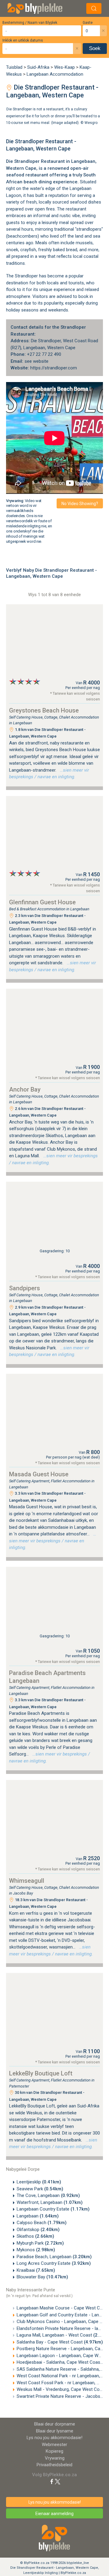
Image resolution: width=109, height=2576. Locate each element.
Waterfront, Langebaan (50, 2202)
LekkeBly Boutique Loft (41, 2073)
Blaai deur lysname (55, 2431)
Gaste (88, 23)
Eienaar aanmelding (54, 2514)
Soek (95, 48)
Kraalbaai (36, 2270)
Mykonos (36, 2250)
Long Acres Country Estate (54, 2263)
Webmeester (54, 2445)
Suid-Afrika (38, 67)
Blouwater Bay (42, 2277)
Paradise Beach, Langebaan (54, 2257)
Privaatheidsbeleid (54, 2465)
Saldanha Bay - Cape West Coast (60, 2342)
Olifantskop (38, 2230)
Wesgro (91, 123)
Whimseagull (27, 1881)
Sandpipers (25, 1288)
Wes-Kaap (64, 67)
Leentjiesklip (39, 2182)
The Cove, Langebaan (48, 2195)
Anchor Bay (25, 1089)
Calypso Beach (42, 2223)
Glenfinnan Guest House (42, 902)
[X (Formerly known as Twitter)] (58, 2481)
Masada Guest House (39, 1474)
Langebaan (83, 161)
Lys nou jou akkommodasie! (54, 2438)
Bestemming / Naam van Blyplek (30, 23)
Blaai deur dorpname (55, 2424)
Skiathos (35, 2236)
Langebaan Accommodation (55, 74)
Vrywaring (55, 2458)
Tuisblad (14, 67)
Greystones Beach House (44, 710)
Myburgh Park (40, 2243)
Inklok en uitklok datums (23, 40)
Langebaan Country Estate (53, 2209)
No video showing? (80, 504)
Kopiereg (54, 2451)
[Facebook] (52, 2481)
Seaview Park (40, 2189)
